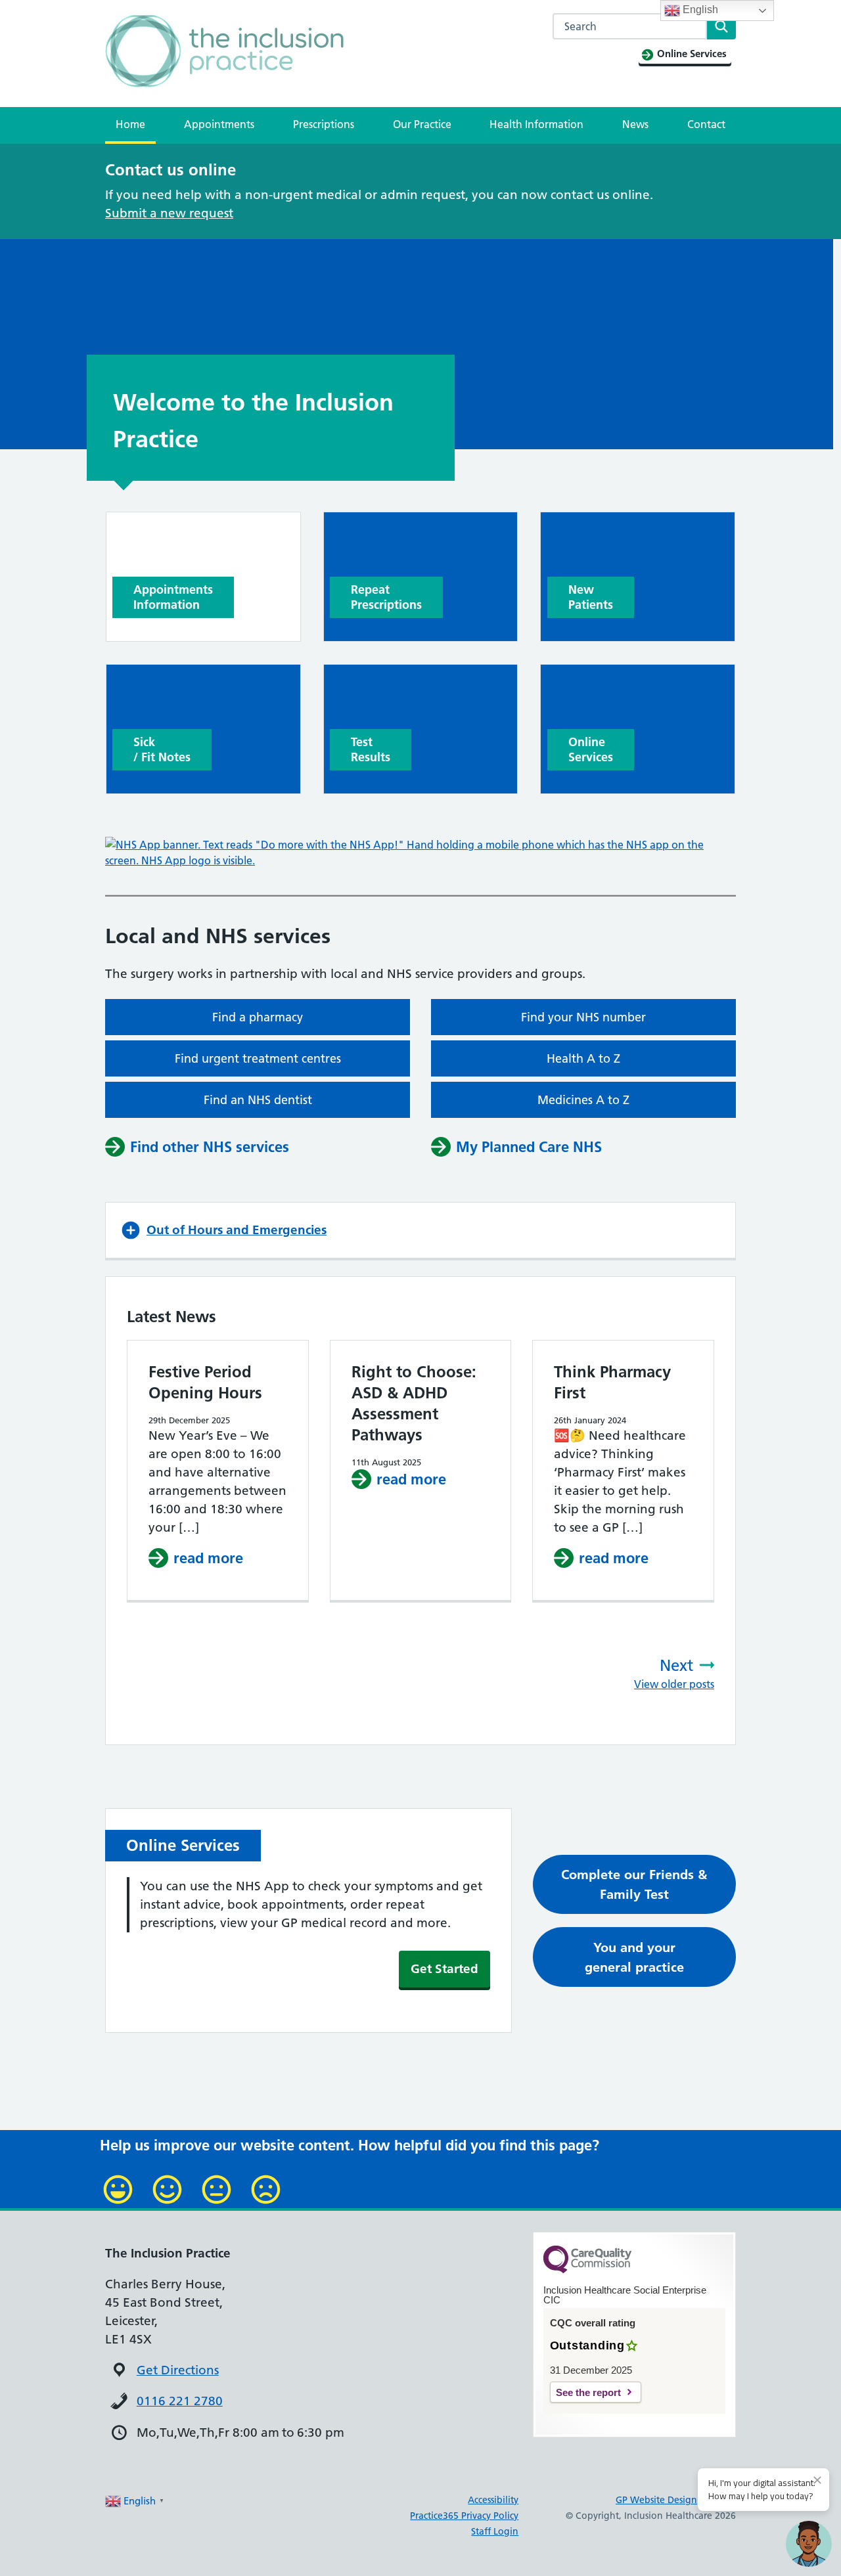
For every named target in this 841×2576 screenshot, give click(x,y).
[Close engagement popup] (817, 2480)
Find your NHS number (583, 1017)
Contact (706, 124)
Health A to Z (583, 1058)
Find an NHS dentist (258, 1100)
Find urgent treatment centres (258, 1058)
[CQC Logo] (587, 2270)
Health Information (536, 124)
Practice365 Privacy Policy (464, 2516)
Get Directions (178, 2370)
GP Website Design (656, 2500)
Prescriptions (324, 124)
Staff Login (495, 2531)
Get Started (444, 1969)
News (635, 124)
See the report (588, 2392)
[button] (420, 1230)
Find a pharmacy (258, 1017)
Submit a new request (169, 213)
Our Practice (422, 124)
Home (130, 124)
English (699, 10)
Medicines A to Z (583, 1100)
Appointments (219, 124)
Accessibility (493, 2500)
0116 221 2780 (180, 2401)
